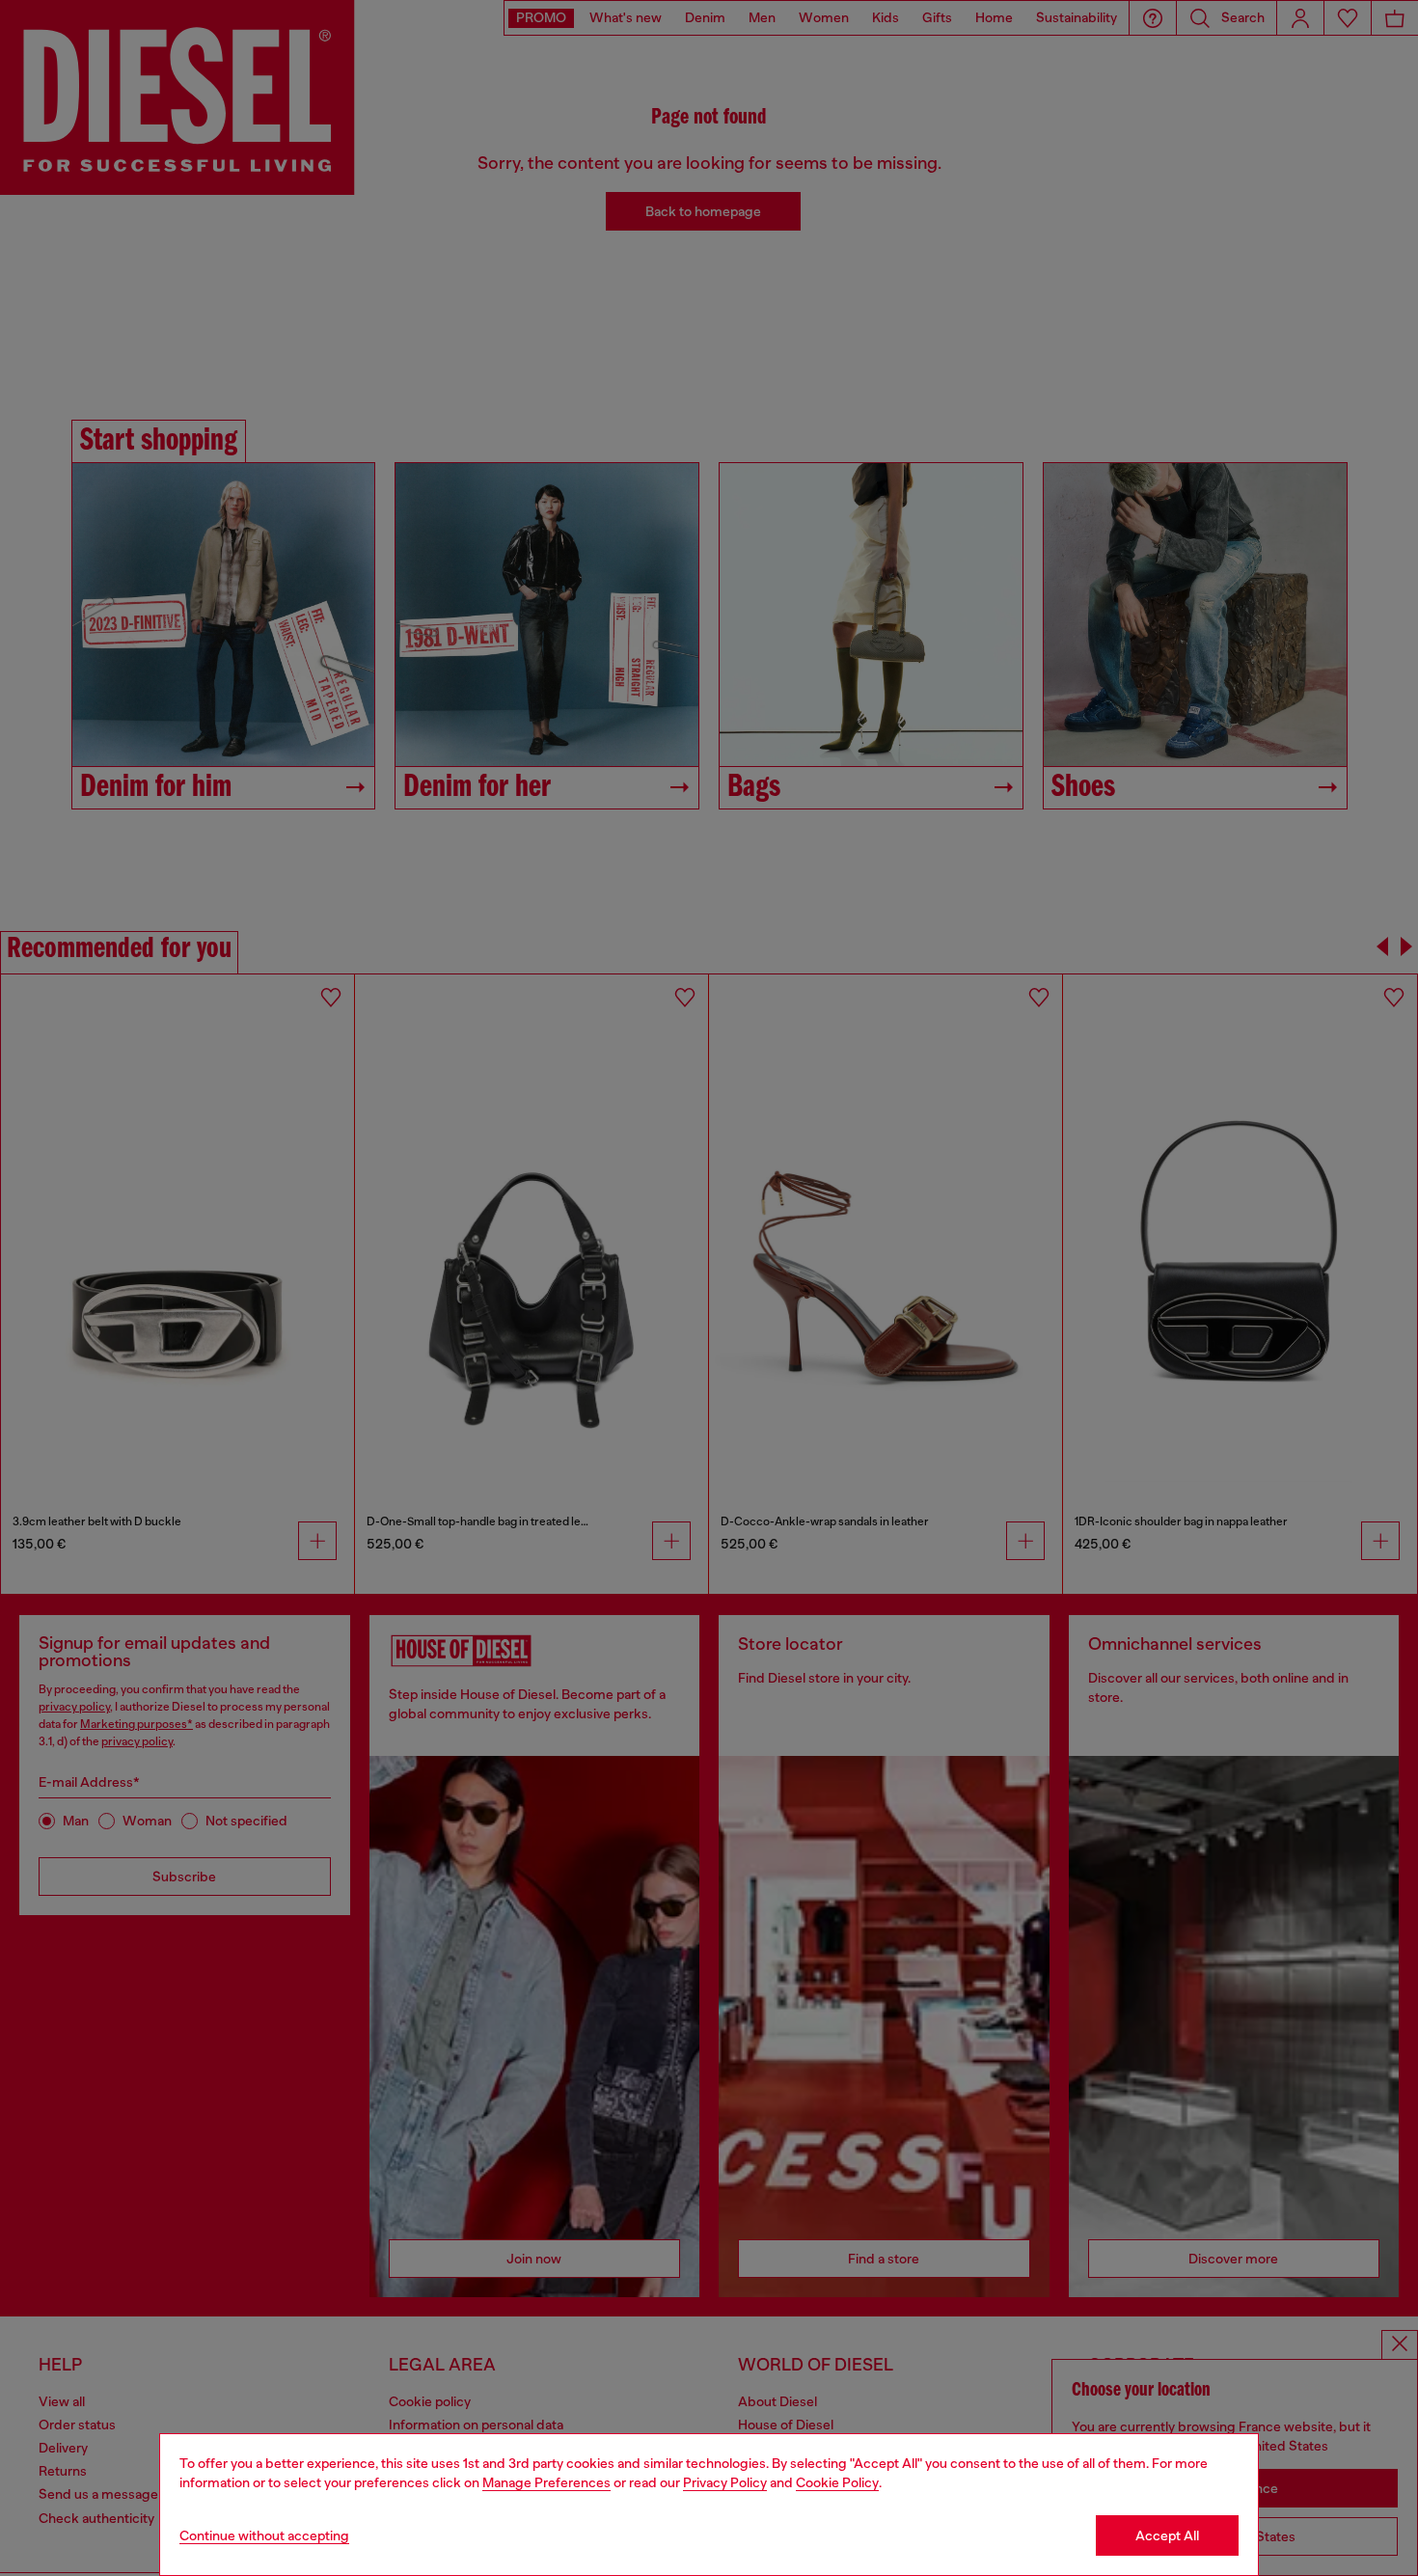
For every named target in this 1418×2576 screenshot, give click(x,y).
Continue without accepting (264, 2535)
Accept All (1167, 2535)
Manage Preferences (546, 2482)
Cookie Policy (837, 2482)
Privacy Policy (725, 2482)
